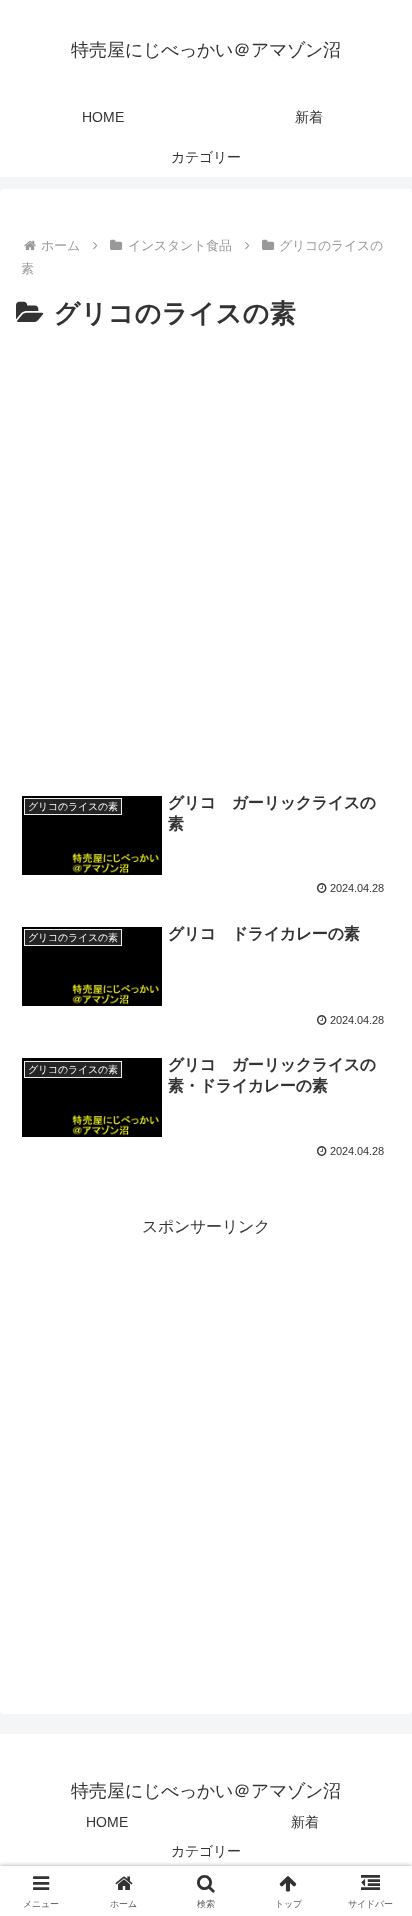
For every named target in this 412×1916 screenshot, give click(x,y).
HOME (107, 1822)
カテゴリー (206, 1851)
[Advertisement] (206, 552)
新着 (305, 1822)
